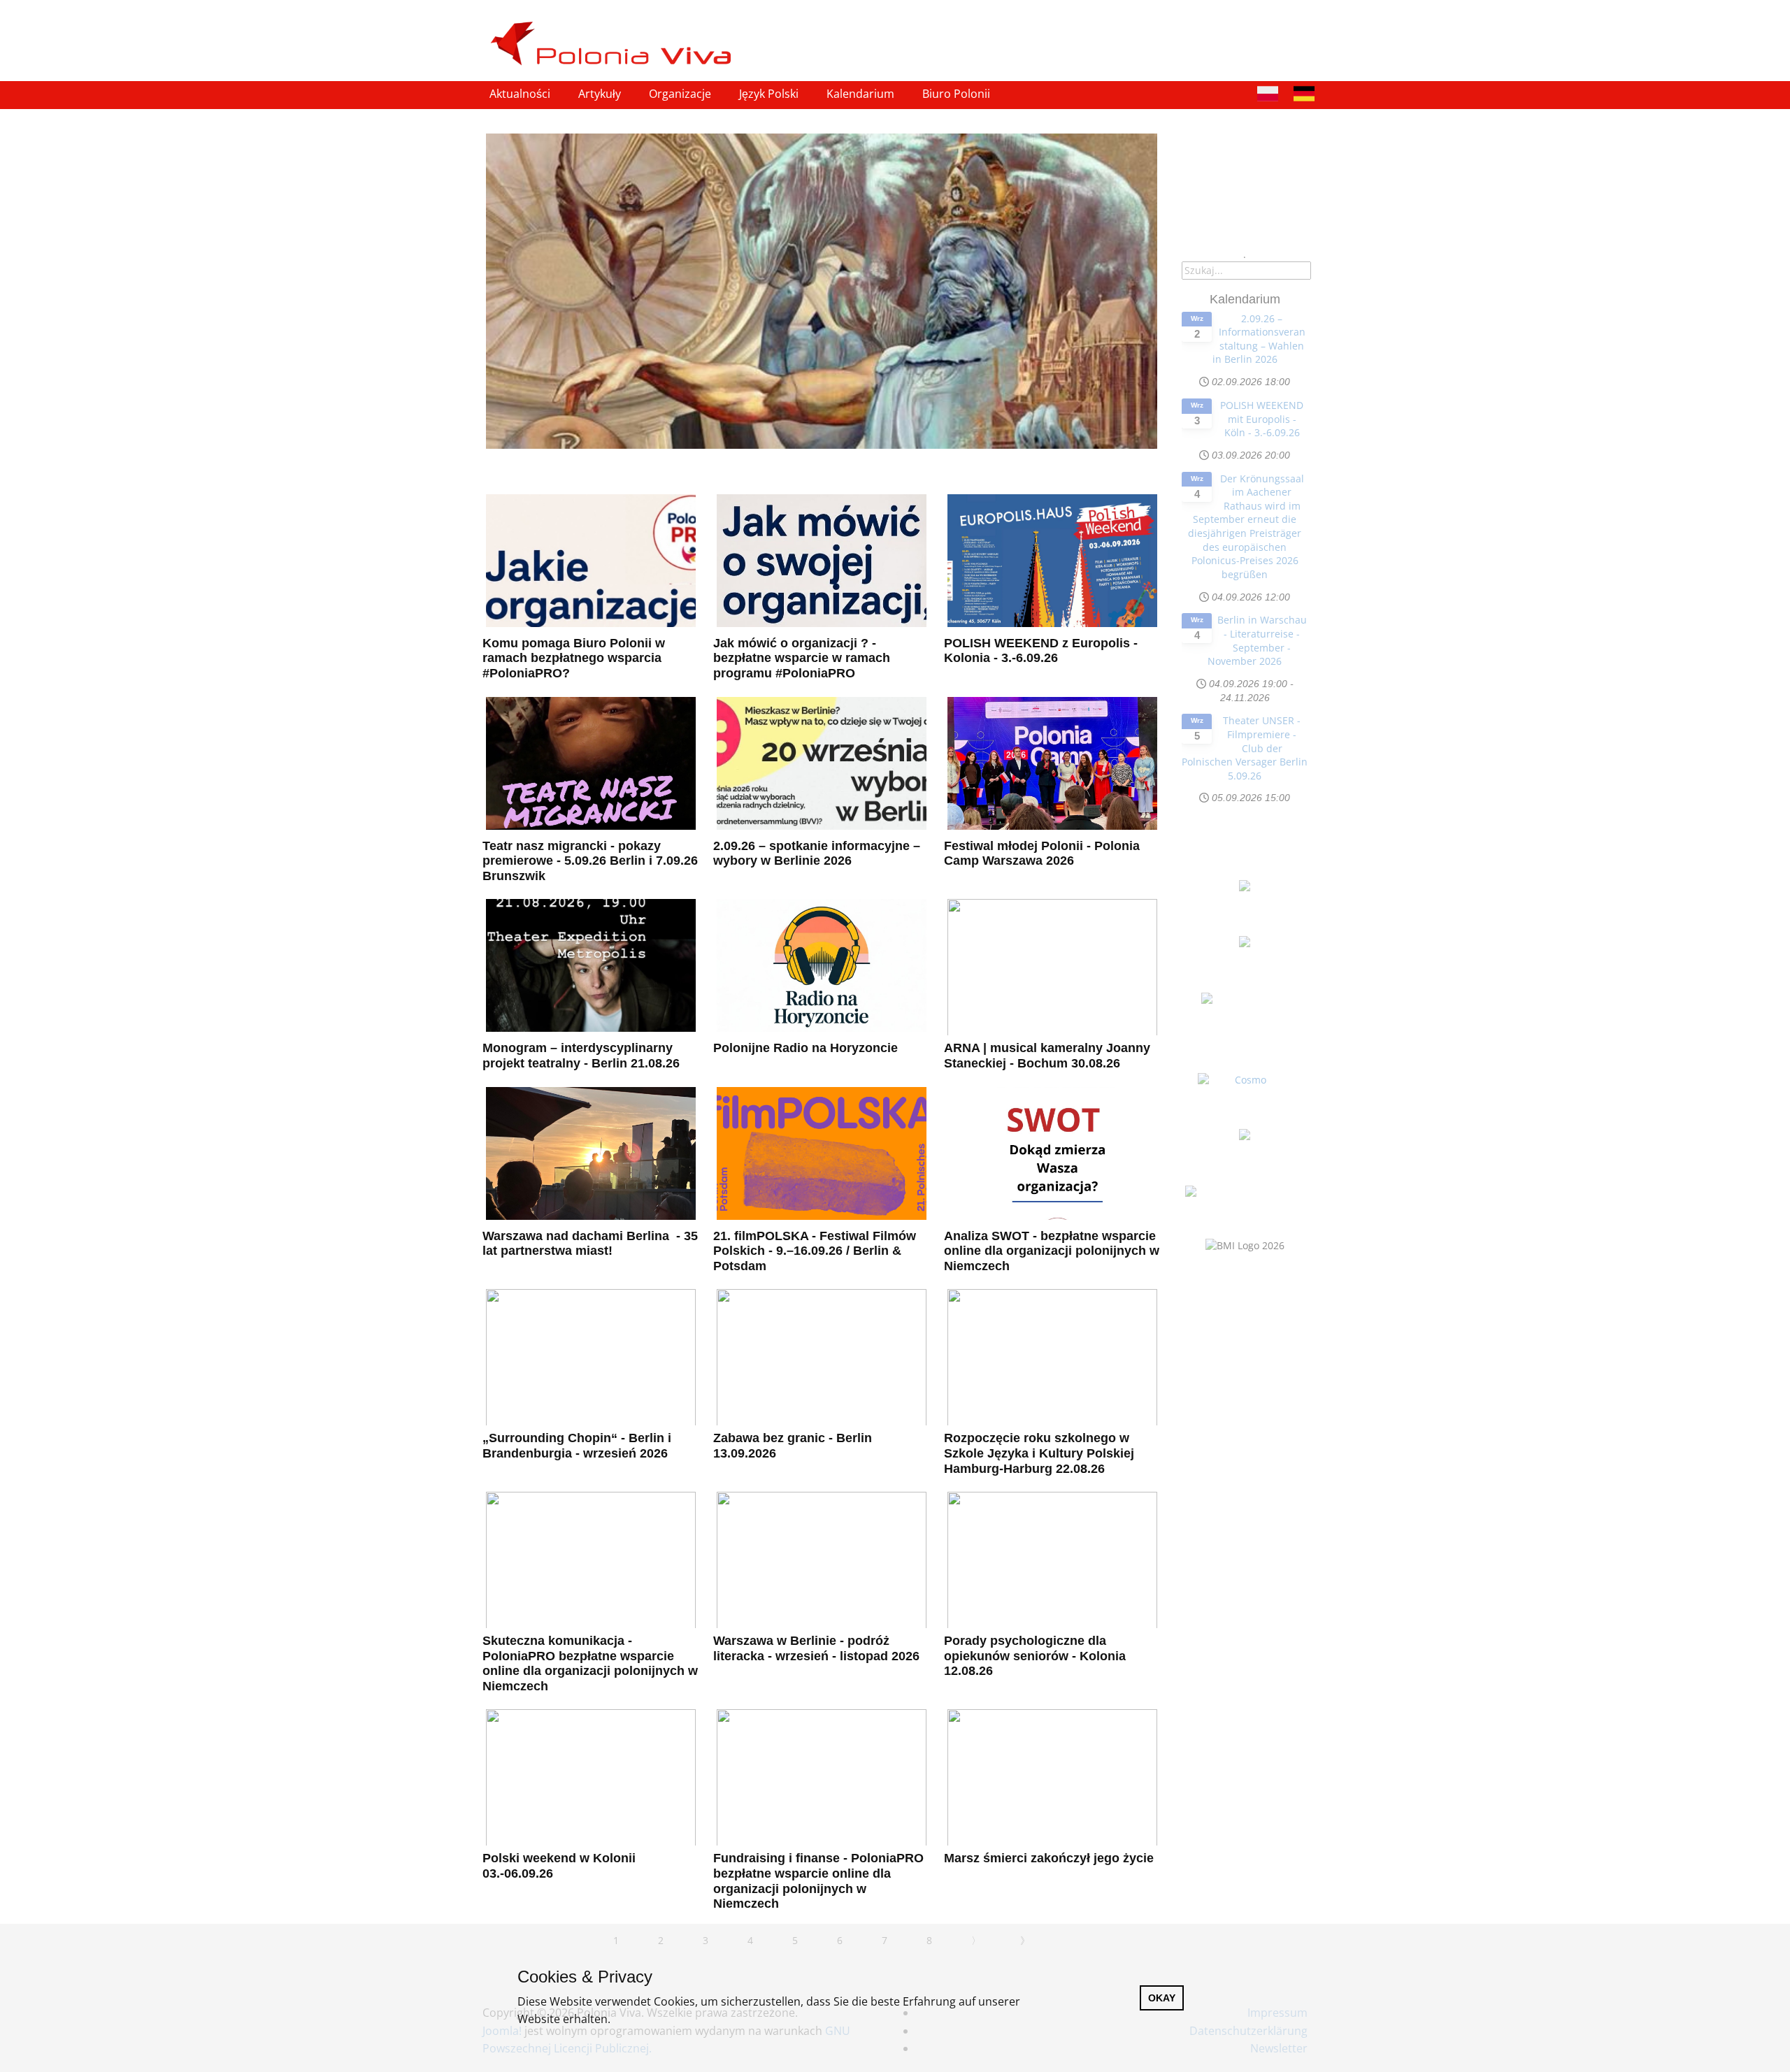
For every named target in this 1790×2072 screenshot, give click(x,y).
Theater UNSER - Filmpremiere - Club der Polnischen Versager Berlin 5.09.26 (1245, 748)
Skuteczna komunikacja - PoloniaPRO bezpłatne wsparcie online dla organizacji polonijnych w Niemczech (590, 1663)
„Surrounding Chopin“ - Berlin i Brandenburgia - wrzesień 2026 (577, 1446)
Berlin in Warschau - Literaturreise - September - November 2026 (1257, 640)
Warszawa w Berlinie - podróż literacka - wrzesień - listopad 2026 (816, 1648)
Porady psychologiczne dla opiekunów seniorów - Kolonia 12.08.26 (1035, 1656)
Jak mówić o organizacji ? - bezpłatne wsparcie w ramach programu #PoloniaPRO (802, 658)
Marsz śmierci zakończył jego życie (1049, 1858)
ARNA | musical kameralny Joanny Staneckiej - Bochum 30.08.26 (1047, 1056)
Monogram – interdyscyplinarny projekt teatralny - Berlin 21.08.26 (581, 1056)
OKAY (1162, 1998)
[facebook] (1245, 27)
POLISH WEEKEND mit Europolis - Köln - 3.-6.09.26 (1262, 419)
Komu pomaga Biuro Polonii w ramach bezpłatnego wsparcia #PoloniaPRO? (574, 658)
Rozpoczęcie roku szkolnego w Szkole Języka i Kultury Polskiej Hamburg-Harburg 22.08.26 (1039, 1453)
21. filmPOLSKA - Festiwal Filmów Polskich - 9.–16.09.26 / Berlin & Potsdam (815, 1251)
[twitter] (1274, 27)
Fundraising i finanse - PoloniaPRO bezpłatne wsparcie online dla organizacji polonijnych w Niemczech (818, 1881)
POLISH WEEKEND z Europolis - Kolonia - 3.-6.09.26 (1041, 651)
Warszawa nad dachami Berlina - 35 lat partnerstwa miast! (590, 1244)
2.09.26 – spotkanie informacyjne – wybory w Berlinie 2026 (817, 854)
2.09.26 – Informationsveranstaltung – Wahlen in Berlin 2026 (1259, 339)
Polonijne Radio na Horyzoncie (805, 1048)
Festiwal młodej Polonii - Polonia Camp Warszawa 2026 (1042, 854)
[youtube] (1303, 27)
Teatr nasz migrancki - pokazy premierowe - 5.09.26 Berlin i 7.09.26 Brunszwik (590, 861)
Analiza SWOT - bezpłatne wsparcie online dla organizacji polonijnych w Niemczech (1052, 1251)
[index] (617, 44)
